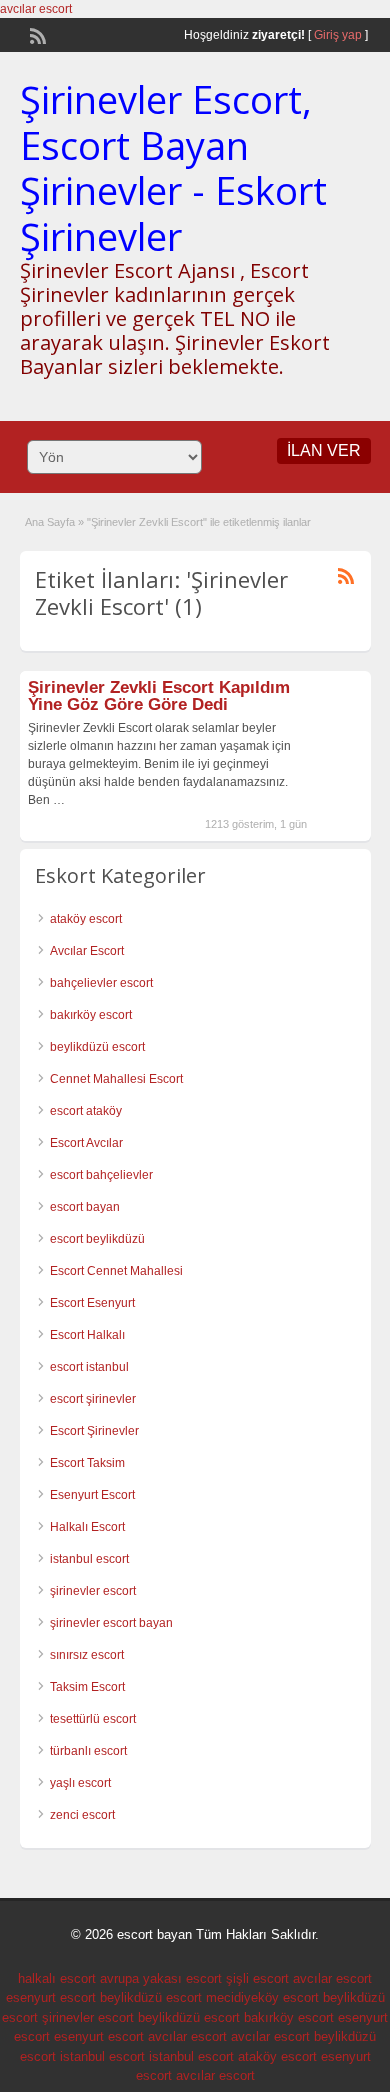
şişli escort (257, 1978)
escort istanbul (89, 1367)
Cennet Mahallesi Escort (116, 1079)
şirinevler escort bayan (111, 1623)
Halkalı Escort (87, 1527)
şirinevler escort (93, 1591)
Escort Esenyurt (92, 1303)
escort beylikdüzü (97, 1239)
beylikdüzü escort (97, 1047)
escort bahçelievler (101, 1175)
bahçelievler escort (101, 983)
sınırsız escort (87, 1655)
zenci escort (82, 1815)
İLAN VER (324, 450)
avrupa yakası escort (161, 1978)
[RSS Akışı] (36, 34)
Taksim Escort (87, 1687)
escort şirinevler (93, 1399)
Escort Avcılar (86, 1143)
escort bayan (85, 1207)
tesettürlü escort (93, 1719)
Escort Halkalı (87, 1335)
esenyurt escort (51, 1997)
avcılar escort (36, 9)
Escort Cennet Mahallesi (116, 1271)
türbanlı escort (88, 1751)
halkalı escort (57, 1978)
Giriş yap (338, 35)
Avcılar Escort (87, 951)
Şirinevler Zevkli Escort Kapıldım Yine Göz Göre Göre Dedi (159, 696)
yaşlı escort (80, 1783)
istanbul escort (89, 1559)
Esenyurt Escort (92, 1495)
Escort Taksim (87, 1463)
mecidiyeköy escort (262, 1997)
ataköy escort (86, 919)
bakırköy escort (91, 1015)
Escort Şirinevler (94, 1431)
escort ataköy (86, 1111)
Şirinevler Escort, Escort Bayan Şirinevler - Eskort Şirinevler (173, 167)
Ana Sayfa (50, 522)
